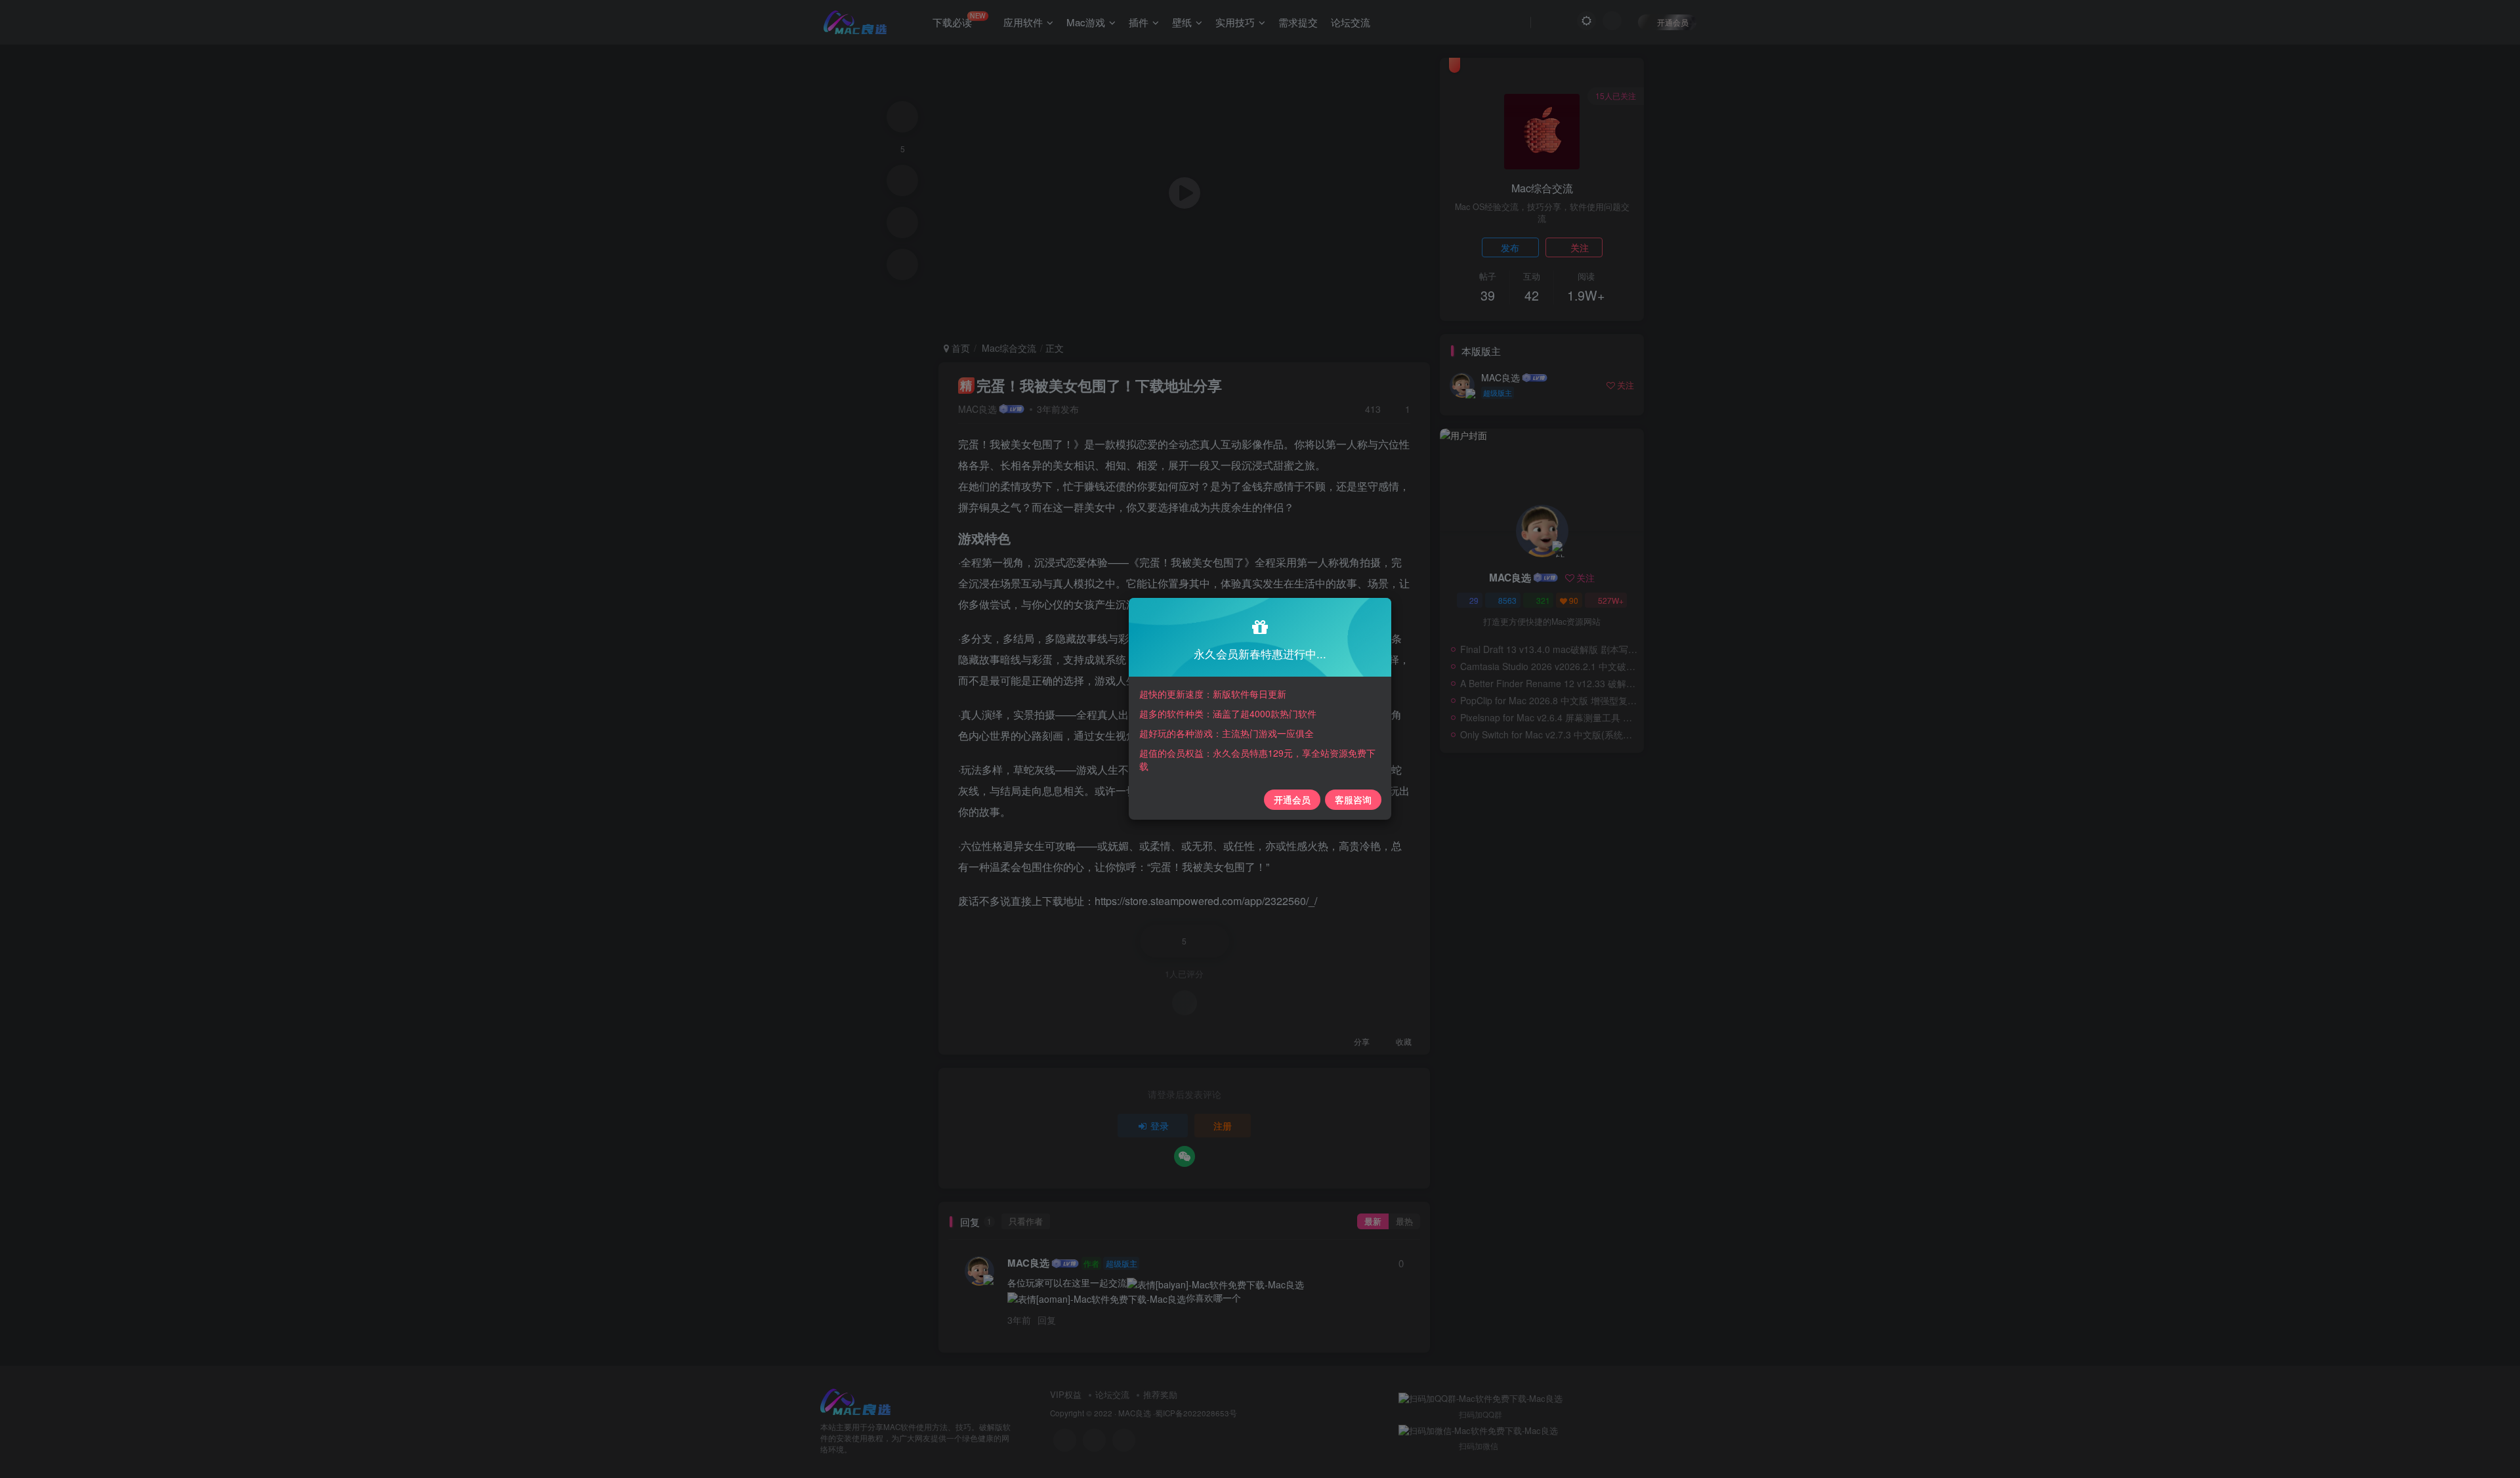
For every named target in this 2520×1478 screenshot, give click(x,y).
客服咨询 (1353, 799)
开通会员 (1292, 799)
